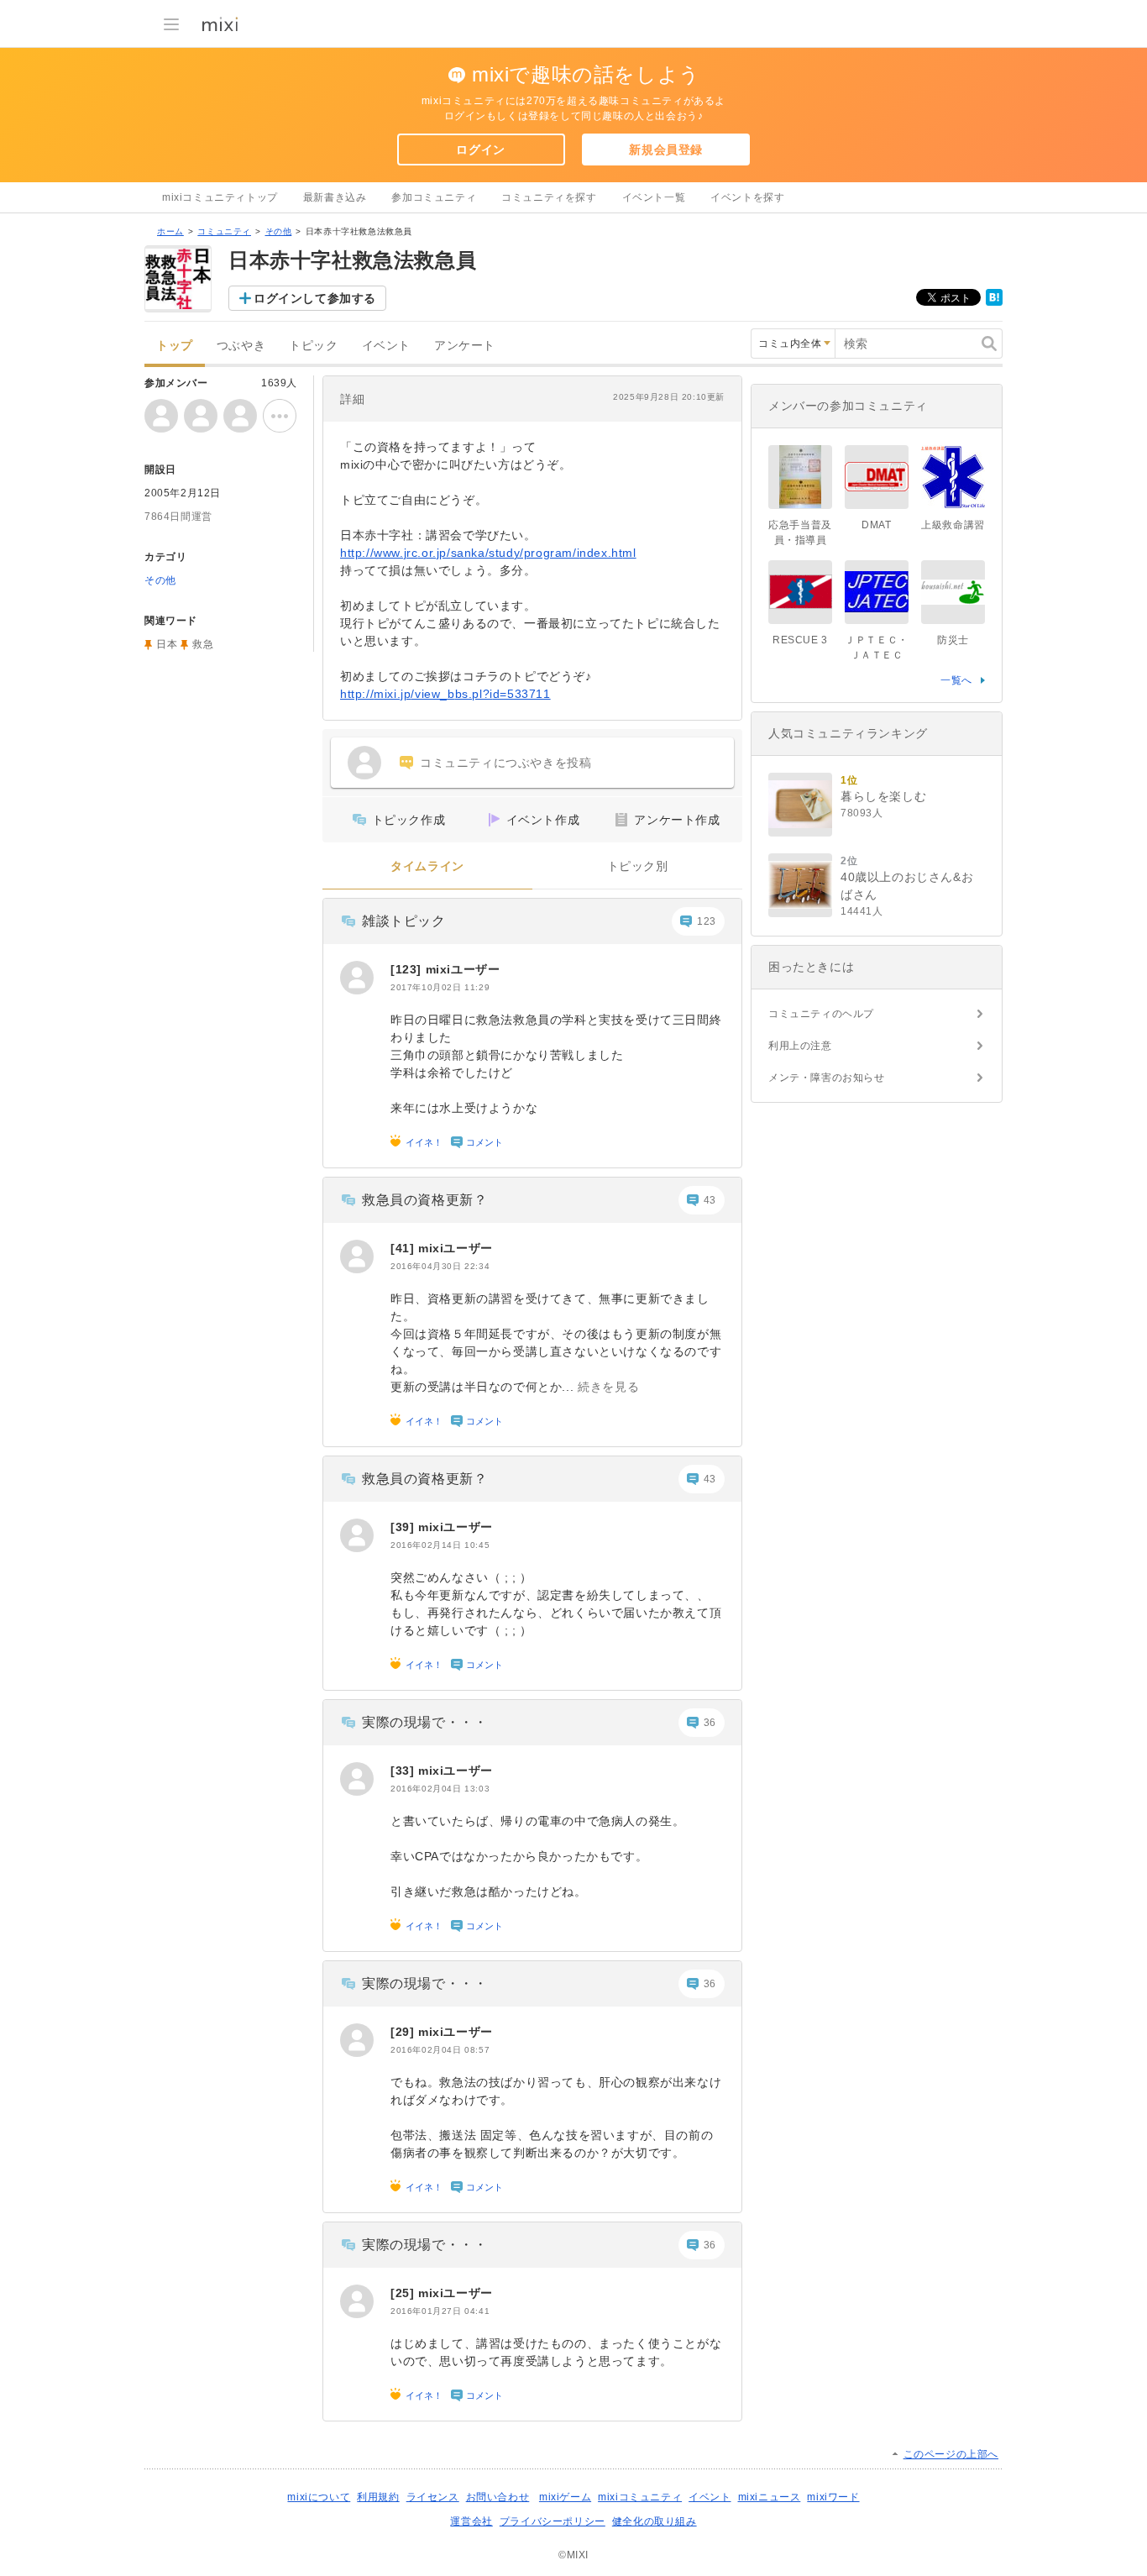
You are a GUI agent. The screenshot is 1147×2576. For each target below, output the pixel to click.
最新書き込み (335, 197)
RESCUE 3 (800, 640)
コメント (484, 1142)
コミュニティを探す (549, 197)
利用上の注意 (800, 1046)
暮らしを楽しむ (883, 796)
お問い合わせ (498, 2497)
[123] (408, 969)
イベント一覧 (654, 197)
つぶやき (241, 346)
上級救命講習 (953, 525)
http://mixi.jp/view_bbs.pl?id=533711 (445, 694)
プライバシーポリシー (553, 2521)
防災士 (953, 640)
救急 (203, 644)
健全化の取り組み (655, 2521)
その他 (279, 231)
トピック (313, 346)
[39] (404, 1527)
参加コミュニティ (434, 197)
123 (707, 921)
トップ (175, 346)
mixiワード (833, 2497)
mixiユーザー (463, 969)
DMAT (876, 525)
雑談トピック (404, 921)
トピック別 (638, 866)
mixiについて (319, 2497)
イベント (386, 346)
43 (710, 1200)
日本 (167, 644)
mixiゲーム (565, 2497)
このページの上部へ (951, 2454)
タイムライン (427, 866)
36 (710, 1723)
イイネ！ (424, 1142)
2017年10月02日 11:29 (440, 987)
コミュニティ (224, 231)
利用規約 (378, 2497)
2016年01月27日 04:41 (440, 2311)
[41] (404, 1248)
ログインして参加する (315, 298)
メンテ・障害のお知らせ (827, 1078)
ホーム (170, 231)
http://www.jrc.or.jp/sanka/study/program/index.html (488, 553)
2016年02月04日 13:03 (440, 1789)
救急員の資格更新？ (424, 1200)
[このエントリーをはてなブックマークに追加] (994, 302)
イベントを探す (747, 197)
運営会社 (471, 2521)
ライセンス (433, 2497)
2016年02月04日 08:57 (440, 2050)
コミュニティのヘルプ (821, 1014)
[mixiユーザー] (357, 978)
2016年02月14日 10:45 (440, 1545)
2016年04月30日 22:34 (440, 1266)
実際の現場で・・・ (424, 1722)
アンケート (465, 346)
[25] (404, 2293)
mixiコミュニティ (640, 2497)
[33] (404, 1771)
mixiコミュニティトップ (220, 197)
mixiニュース (770, 2497)
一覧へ (956, 680)
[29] (404, 2032)
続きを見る (608, 1387)
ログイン (480, 150)
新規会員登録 (666, 150)
